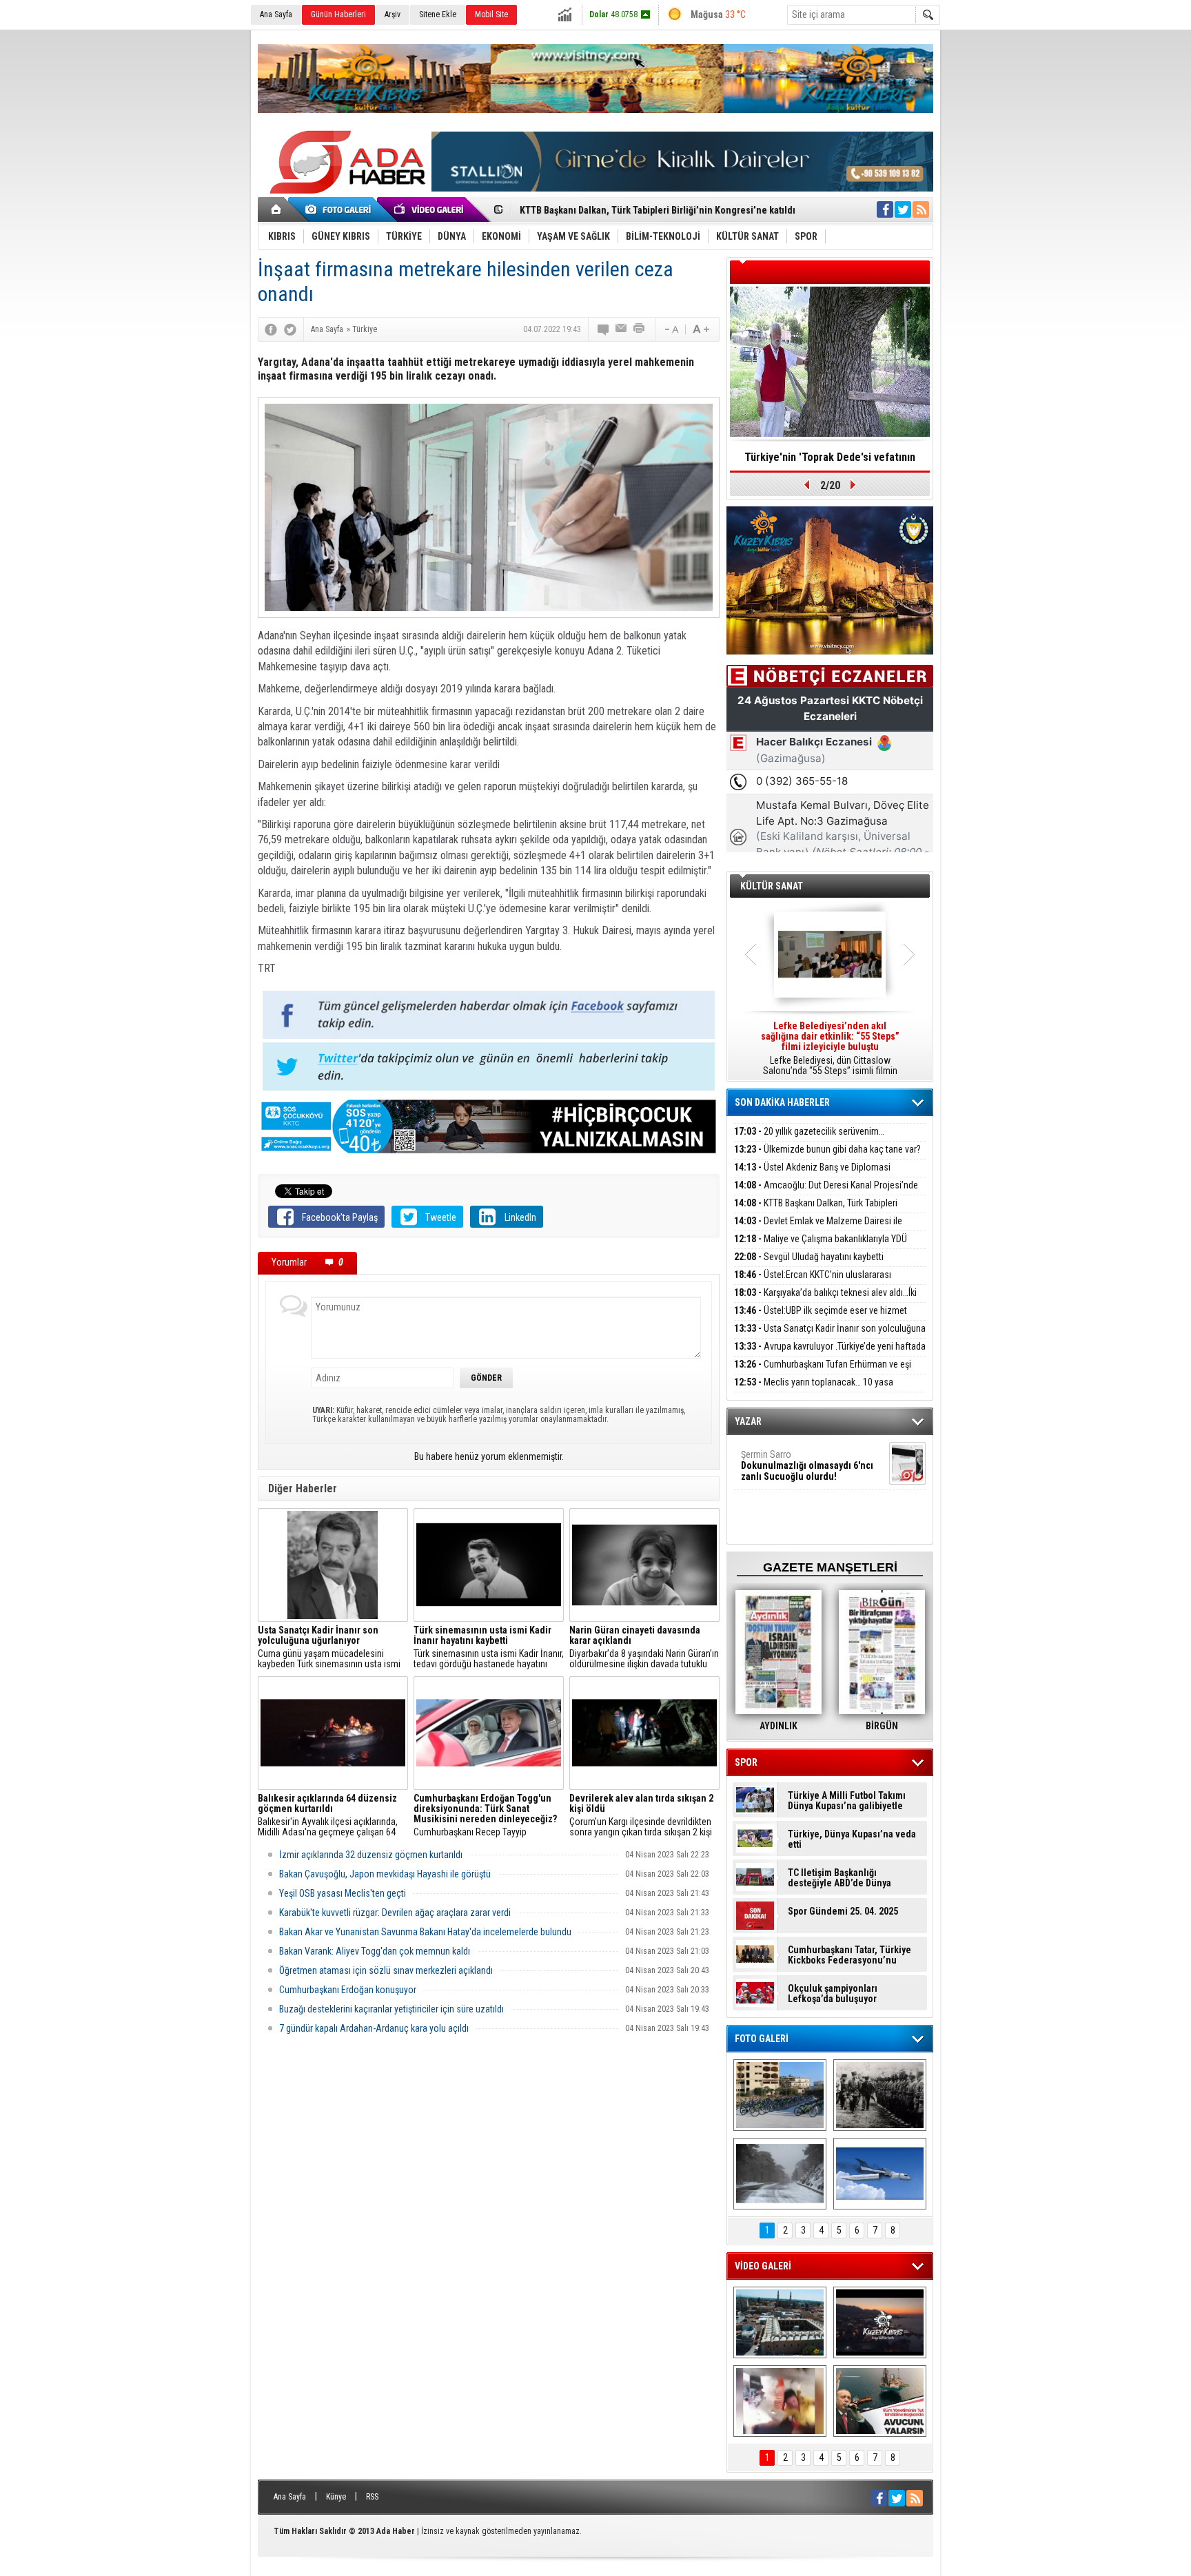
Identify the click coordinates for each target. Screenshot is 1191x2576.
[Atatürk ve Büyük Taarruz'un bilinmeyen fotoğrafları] (880, 2095)
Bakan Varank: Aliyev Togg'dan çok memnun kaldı (375, 1951)
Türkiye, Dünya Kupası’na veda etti (852, 1840)
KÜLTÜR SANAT (772, 886)
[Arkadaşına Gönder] (622, 329)
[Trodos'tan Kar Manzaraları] (780, 2174)
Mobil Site (491, 14)
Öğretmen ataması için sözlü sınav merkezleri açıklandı (386, 1970)
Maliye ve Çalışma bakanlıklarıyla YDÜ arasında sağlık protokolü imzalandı (821, 1247)
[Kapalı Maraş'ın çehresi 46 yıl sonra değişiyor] (780, 2095)
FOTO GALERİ (762, 2039)
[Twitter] (290, 329)
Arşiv (393, 14)
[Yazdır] (640, 329)
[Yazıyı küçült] (671, 329)
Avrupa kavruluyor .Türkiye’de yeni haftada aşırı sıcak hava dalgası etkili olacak (830, 1354)
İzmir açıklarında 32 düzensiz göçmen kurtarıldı (371, 1855)
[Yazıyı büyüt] (701, 329)
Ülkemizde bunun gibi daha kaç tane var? (827, 1149)
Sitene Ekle (438, 14)
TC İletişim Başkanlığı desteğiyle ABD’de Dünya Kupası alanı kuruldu (839, 1878)
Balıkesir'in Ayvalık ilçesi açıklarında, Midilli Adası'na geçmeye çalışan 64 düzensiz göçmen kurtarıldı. (328, 1815)
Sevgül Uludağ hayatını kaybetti (809, 1257)
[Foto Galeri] (340, 209)
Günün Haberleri (338, 14)
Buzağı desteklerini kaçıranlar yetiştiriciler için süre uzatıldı (391, 2009)
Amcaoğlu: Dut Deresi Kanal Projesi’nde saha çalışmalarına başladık (826, 1193)
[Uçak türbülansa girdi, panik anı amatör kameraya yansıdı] (780, 2401)
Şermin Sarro (807, 1465)
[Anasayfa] (277, 209)
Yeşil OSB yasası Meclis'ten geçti (343, 1893)
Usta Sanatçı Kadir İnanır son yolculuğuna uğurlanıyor (830, 1336)
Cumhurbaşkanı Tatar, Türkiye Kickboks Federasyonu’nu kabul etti (849, 1955)
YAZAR (748, 1421)
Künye (336, 2497)
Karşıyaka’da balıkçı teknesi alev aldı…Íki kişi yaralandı (825, 1300)
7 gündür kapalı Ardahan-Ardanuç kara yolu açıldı (374, 2028)
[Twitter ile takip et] (903, 209)
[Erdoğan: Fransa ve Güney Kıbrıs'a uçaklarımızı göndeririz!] (880, 2401)
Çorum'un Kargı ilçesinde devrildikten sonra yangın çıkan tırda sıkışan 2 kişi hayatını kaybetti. (641, 1815)
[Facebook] (271, 329)
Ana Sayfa (276, 14)
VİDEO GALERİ (763, 2266)
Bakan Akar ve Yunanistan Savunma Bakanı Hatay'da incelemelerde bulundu (425, 1932)
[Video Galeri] (430, 209)
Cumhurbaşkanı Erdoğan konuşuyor (348, 1990)
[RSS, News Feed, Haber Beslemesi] (921, 209)
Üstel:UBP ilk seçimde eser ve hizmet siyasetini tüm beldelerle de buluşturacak (821, 1318)
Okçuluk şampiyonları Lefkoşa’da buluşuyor (833, 1994)
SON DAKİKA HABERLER (782, 1102)
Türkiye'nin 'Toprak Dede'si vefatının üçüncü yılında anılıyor (830, 462)
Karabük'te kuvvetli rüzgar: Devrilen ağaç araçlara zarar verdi (395, 1913)
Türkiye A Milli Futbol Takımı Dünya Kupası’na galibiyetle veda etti (847, 1801)
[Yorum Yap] (604, 329)
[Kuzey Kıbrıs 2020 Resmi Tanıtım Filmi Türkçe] (880, 2322)
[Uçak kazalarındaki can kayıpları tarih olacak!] (880, 2174)
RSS (372, 2497)
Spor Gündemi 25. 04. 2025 (843, 1912)
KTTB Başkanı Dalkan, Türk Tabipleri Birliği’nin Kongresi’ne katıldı (816, 1211)
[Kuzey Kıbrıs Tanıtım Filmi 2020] (780, 2322)
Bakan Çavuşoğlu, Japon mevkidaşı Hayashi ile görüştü (385, 1874)
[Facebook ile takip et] (885, 209)
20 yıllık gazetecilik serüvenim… (809, 1131)
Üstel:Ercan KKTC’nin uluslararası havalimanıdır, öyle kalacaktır (813, 1282)
